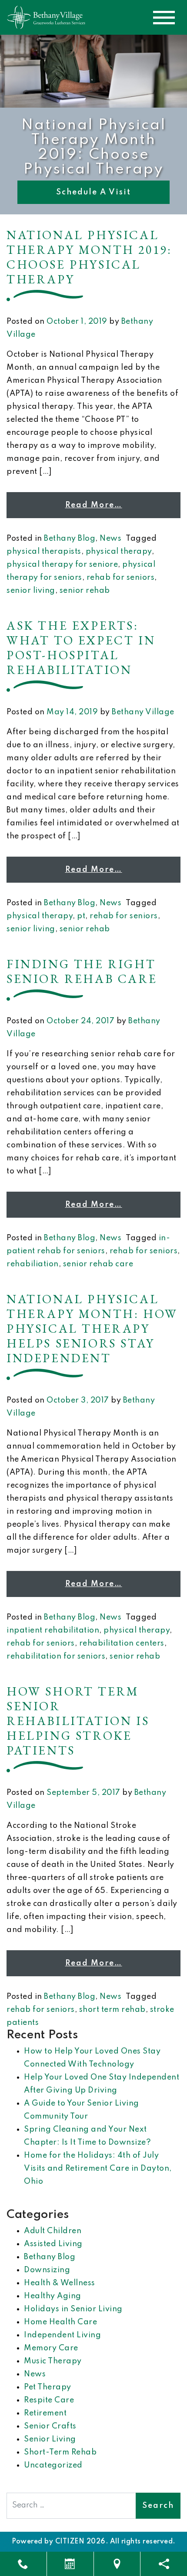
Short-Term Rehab (60, 2452)
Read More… (94, 505)
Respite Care (49, 2400)
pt (81, 916)
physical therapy (119, 552)
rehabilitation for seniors (56, 1656)
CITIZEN (70, 2542)
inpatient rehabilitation (53, 1630)
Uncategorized (53, 2465)
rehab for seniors (121, 578)
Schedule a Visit (93, 192)
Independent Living (62, 2335)
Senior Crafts (50, 2426)
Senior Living (50, 2439)
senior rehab (85, 591)
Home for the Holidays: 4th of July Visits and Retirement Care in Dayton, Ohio (98, 2169)
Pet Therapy (48, 2387)
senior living (31, 591)
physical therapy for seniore (62, 565)
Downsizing (47, 2270)
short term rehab (112, 2010)
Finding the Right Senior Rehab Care (82, 971)
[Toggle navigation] (164, 18)
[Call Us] (23, 2564)
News (110, 539)
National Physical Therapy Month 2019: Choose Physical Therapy (89, 257)
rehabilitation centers (122, 1643)
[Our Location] (117, 2564)
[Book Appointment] (70, 2564)
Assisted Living (53, 2244)
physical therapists (44, 552)
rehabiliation (33, 1264)
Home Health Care (60, 2322)
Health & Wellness (60, 2283)
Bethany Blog (70, 539)
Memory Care (51, 2348)
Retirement (45, 2413)
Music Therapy (53, 2361)
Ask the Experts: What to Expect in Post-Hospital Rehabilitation (81, 647)
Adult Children (53, 2231)
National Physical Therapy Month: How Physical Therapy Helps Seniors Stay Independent (92, 1328)
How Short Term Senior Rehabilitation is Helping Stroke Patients (78, 1721)
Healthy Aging (53, 2296)
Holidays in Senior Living (73, 2309)
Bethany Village (143, 712)
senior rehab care (98, 1264)
